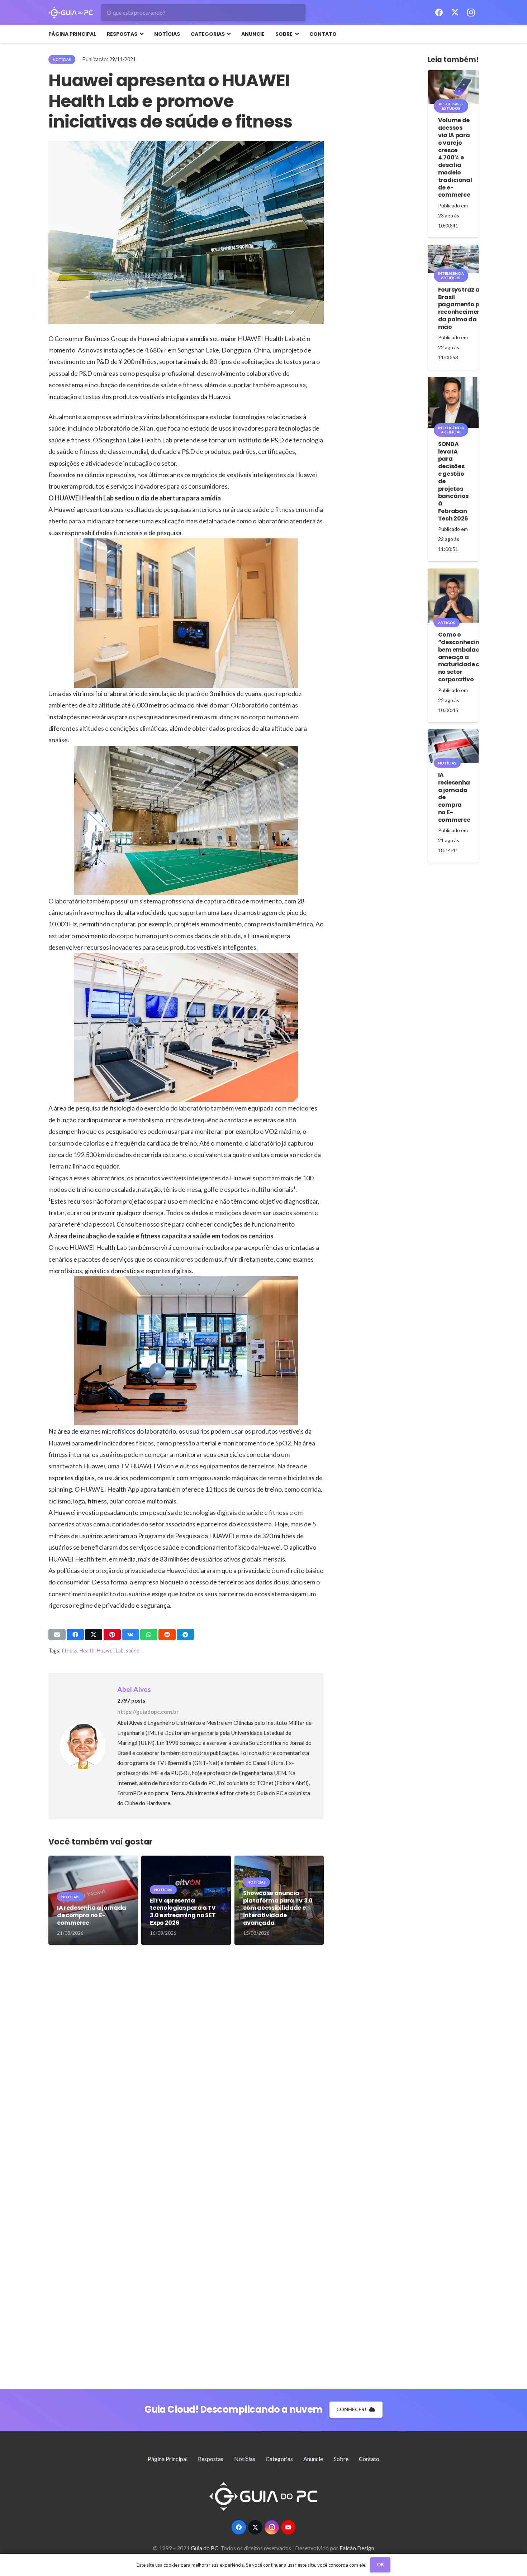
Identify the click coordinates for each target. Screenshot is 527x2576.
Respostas (211, 2459)
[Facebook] (439, 13)
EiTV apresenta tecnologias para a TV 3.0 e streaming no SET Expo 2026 (183, 1912)
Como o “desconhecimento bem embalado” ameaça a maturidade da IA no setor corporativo (467, 657)
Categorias (279, 2459)
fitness (70, 1651)
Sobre (341, 2459)
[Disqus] (186, 2062)
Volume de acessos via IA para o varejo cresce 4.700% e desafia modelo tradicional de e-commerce (455, 157)
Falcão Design (357, 2548)
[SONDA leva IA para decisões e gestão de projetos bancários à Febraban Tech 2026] (453, 402)
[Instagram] (471, 13)
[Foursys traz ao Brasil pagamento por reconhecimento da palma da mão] (453, 259)
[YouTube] (288, 2527)
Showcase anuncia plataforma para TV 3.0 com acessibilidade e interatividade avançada (278, 1908)
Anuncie (313, 2459)
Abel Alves (134, 1689)
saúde (133, 1651)
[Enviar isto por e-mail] (57, 1635)
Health (87, 1651)
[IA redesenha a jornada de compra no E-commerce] (453, 746)
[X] (455, 13)
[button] (140, 34)
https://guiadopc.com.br (148, 1712)
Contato (369, 2459)
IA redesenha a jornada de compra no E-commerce (92, 1915)
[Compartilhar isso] (75, 1635)
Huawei (105, 1651)
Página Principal (168, 2459)
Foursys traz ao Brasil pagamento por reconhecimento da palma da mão (463, 308)
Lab (120, 1651)
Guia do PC (205, 2548)
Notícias (245, 2459)
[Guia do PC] (71, 13)
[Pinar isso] (112, 1635)
